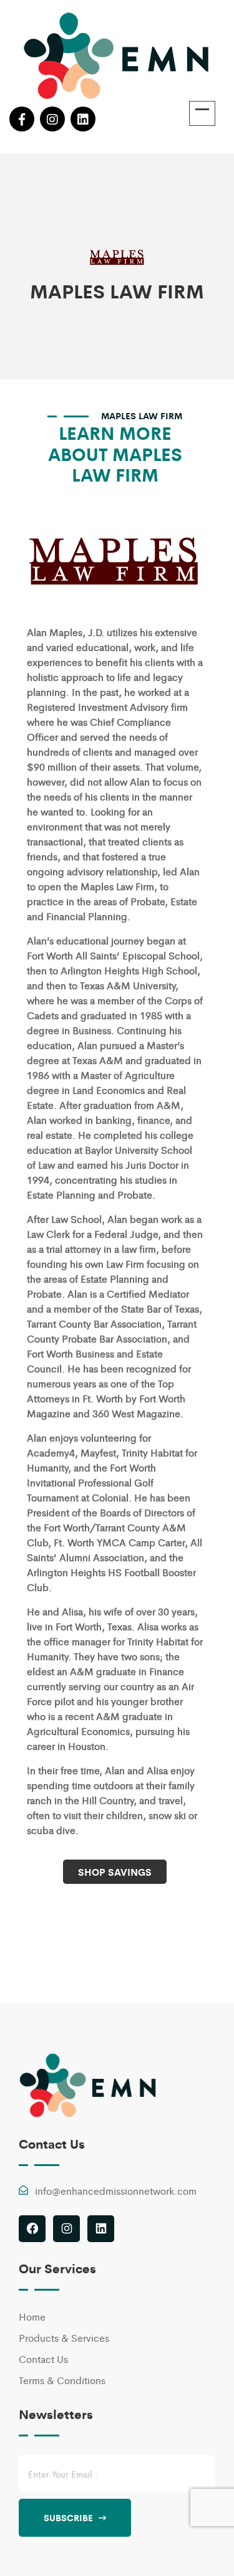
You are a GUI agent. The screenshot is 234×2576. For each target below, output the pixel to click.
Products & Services (64, 2338)
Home (32, 2317)
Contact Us (43, 2359)
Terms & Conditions (62, 2380)
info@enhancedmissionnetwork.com (116, 2191)
